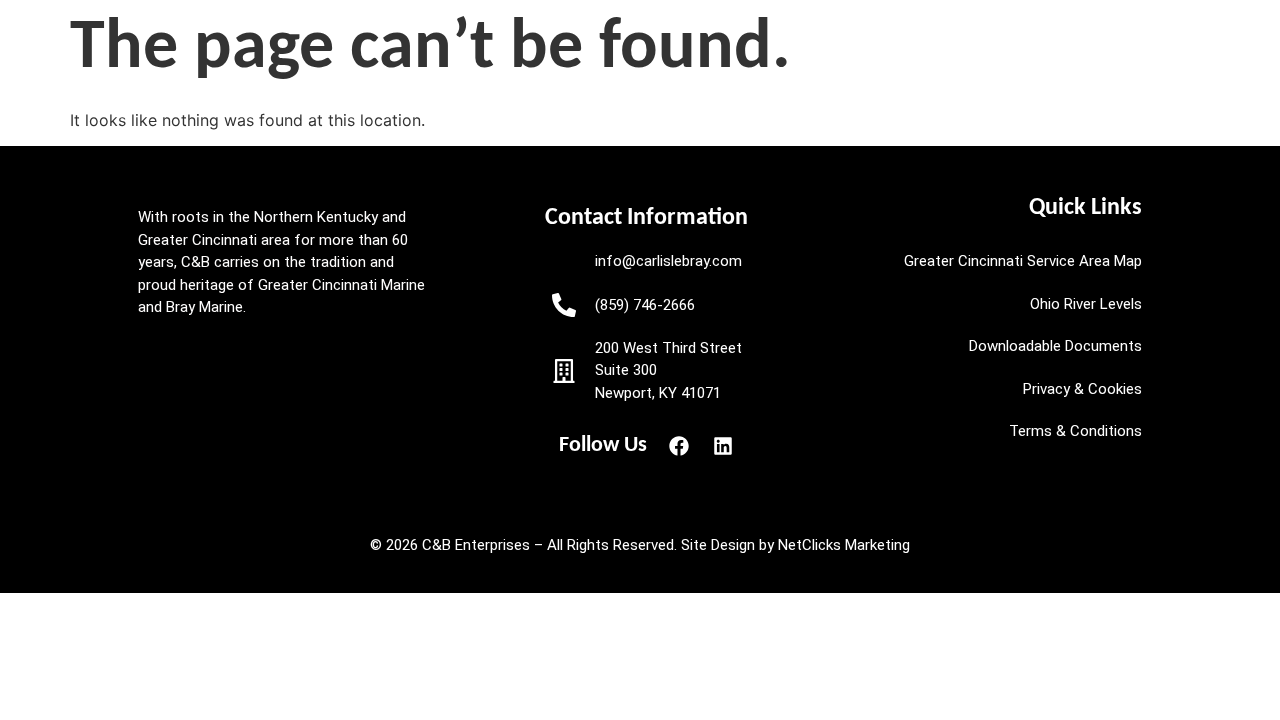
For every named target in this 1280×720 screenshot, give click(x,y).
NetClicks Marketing (844, 545)
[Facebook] (679, 446)
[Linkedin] (723, 446)
